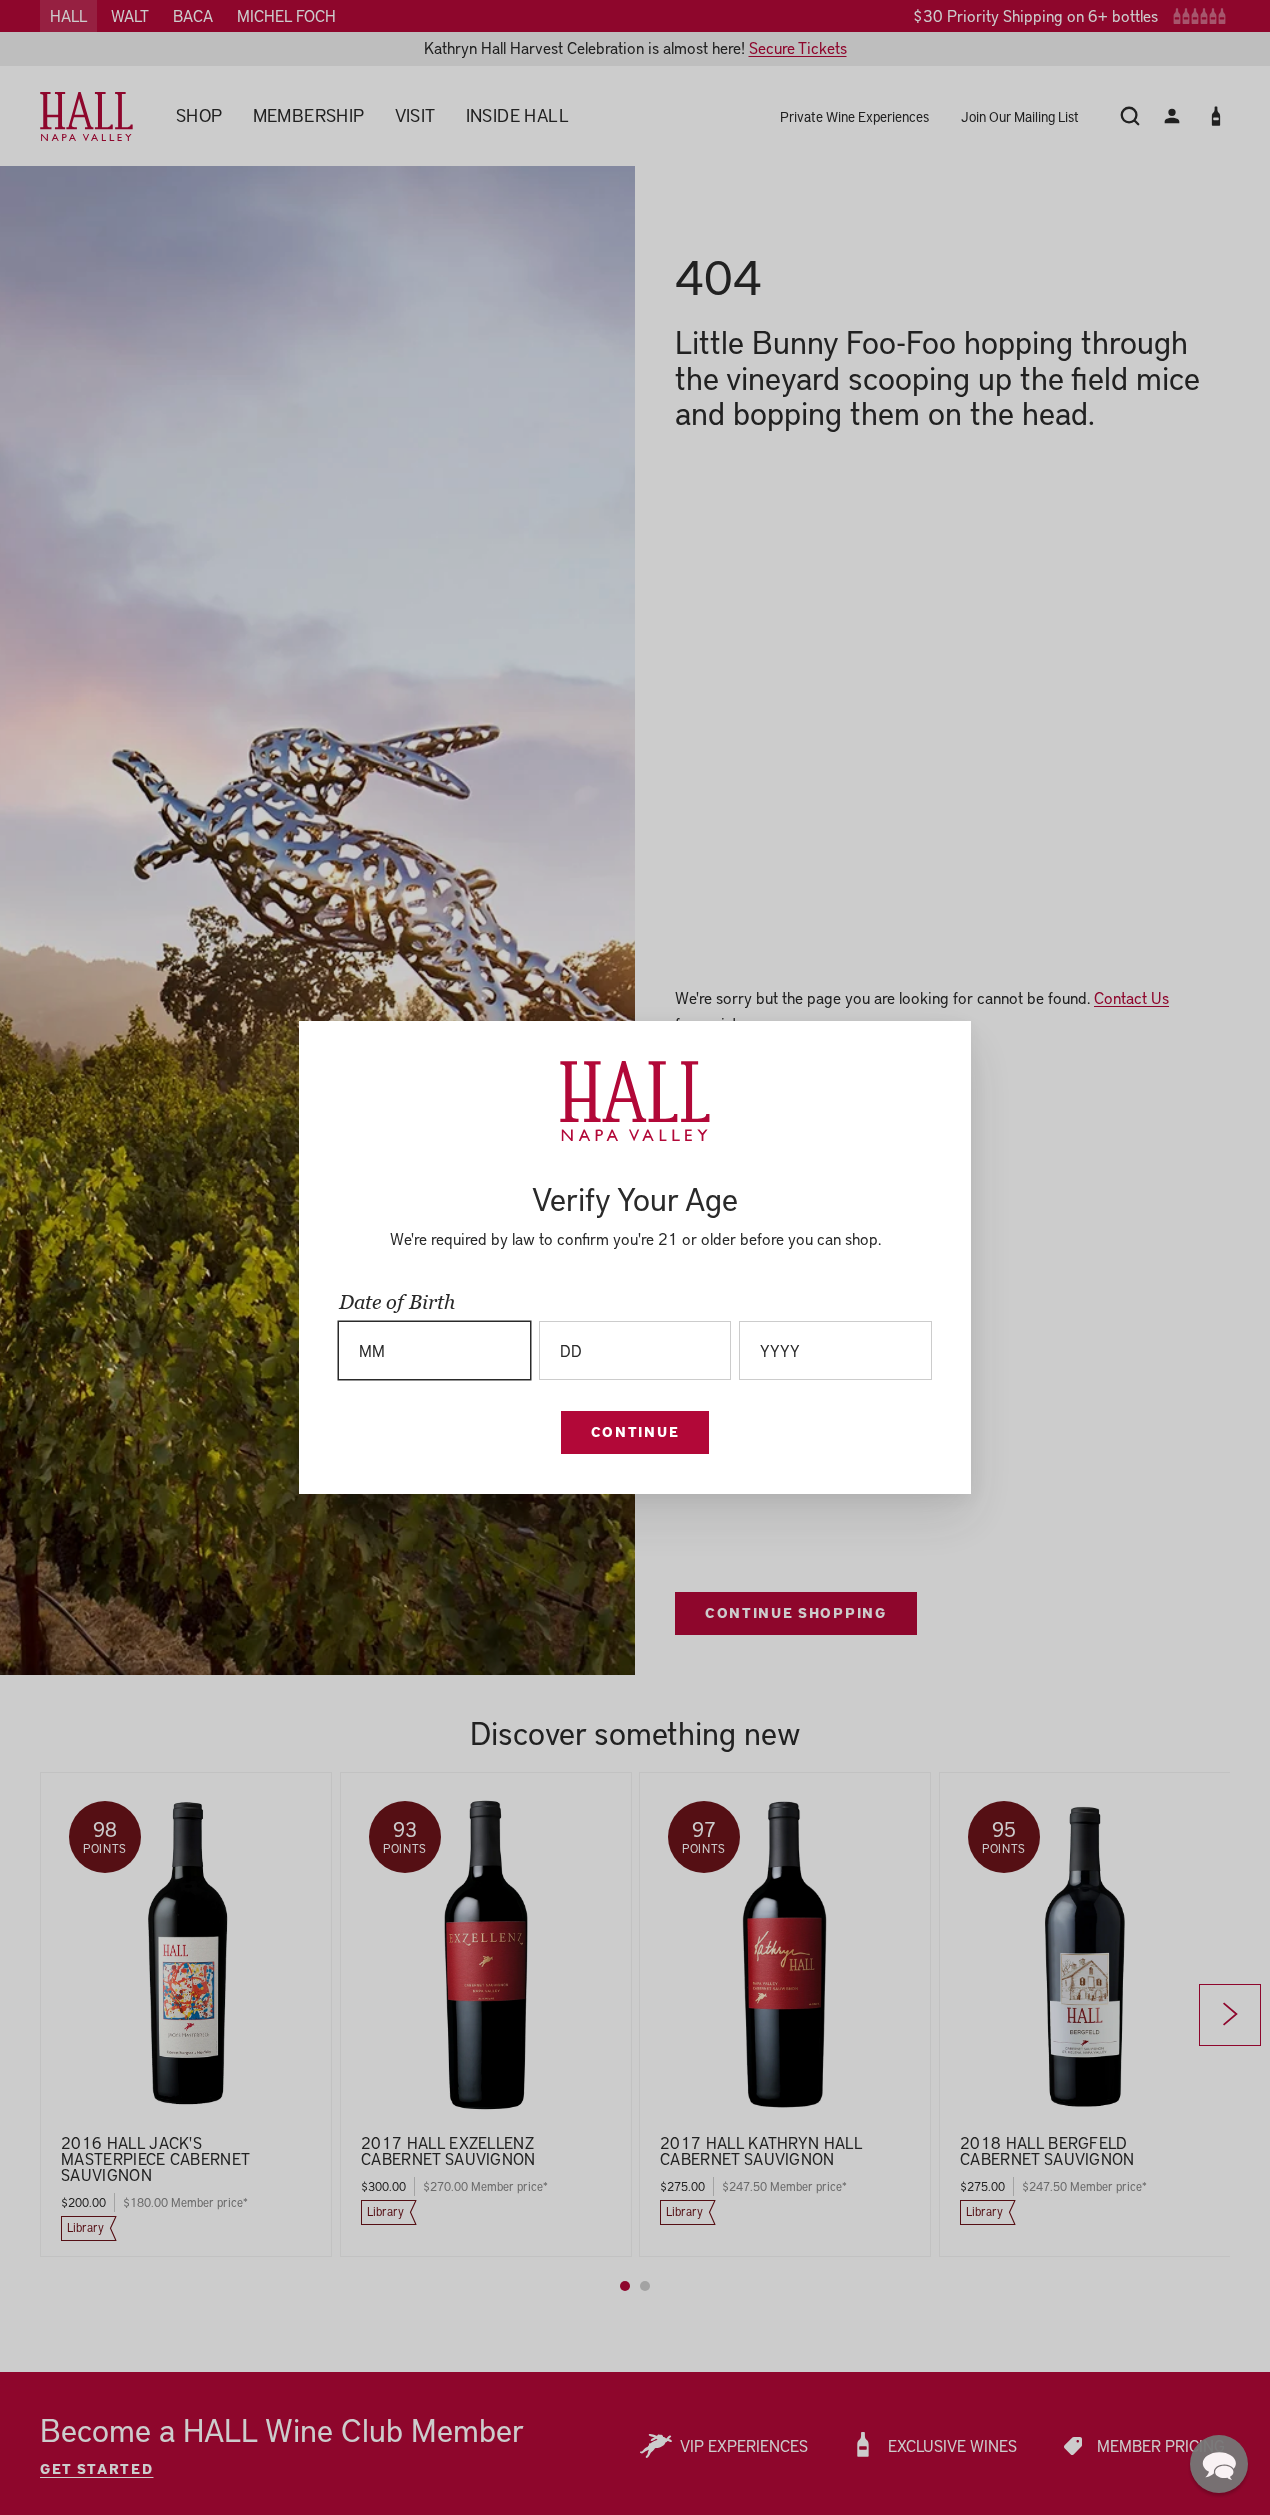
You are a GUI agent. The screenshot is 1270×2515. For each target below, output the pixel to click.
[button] (1219, 2464)
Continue (635, 1431)
